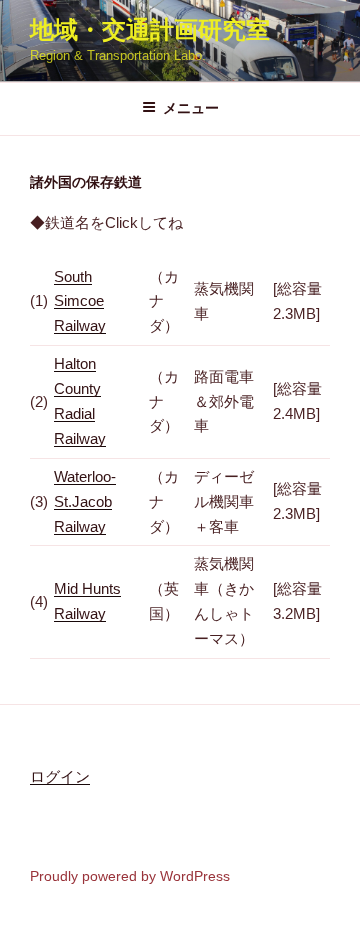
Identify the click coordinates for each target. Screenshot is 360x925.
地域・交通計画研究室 (150, 29)
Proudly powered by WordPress (130, 876)
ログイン (60, 776)
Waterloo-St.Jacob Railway (85, 501)
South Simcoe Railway (80, 301)
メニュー (191, 108)
